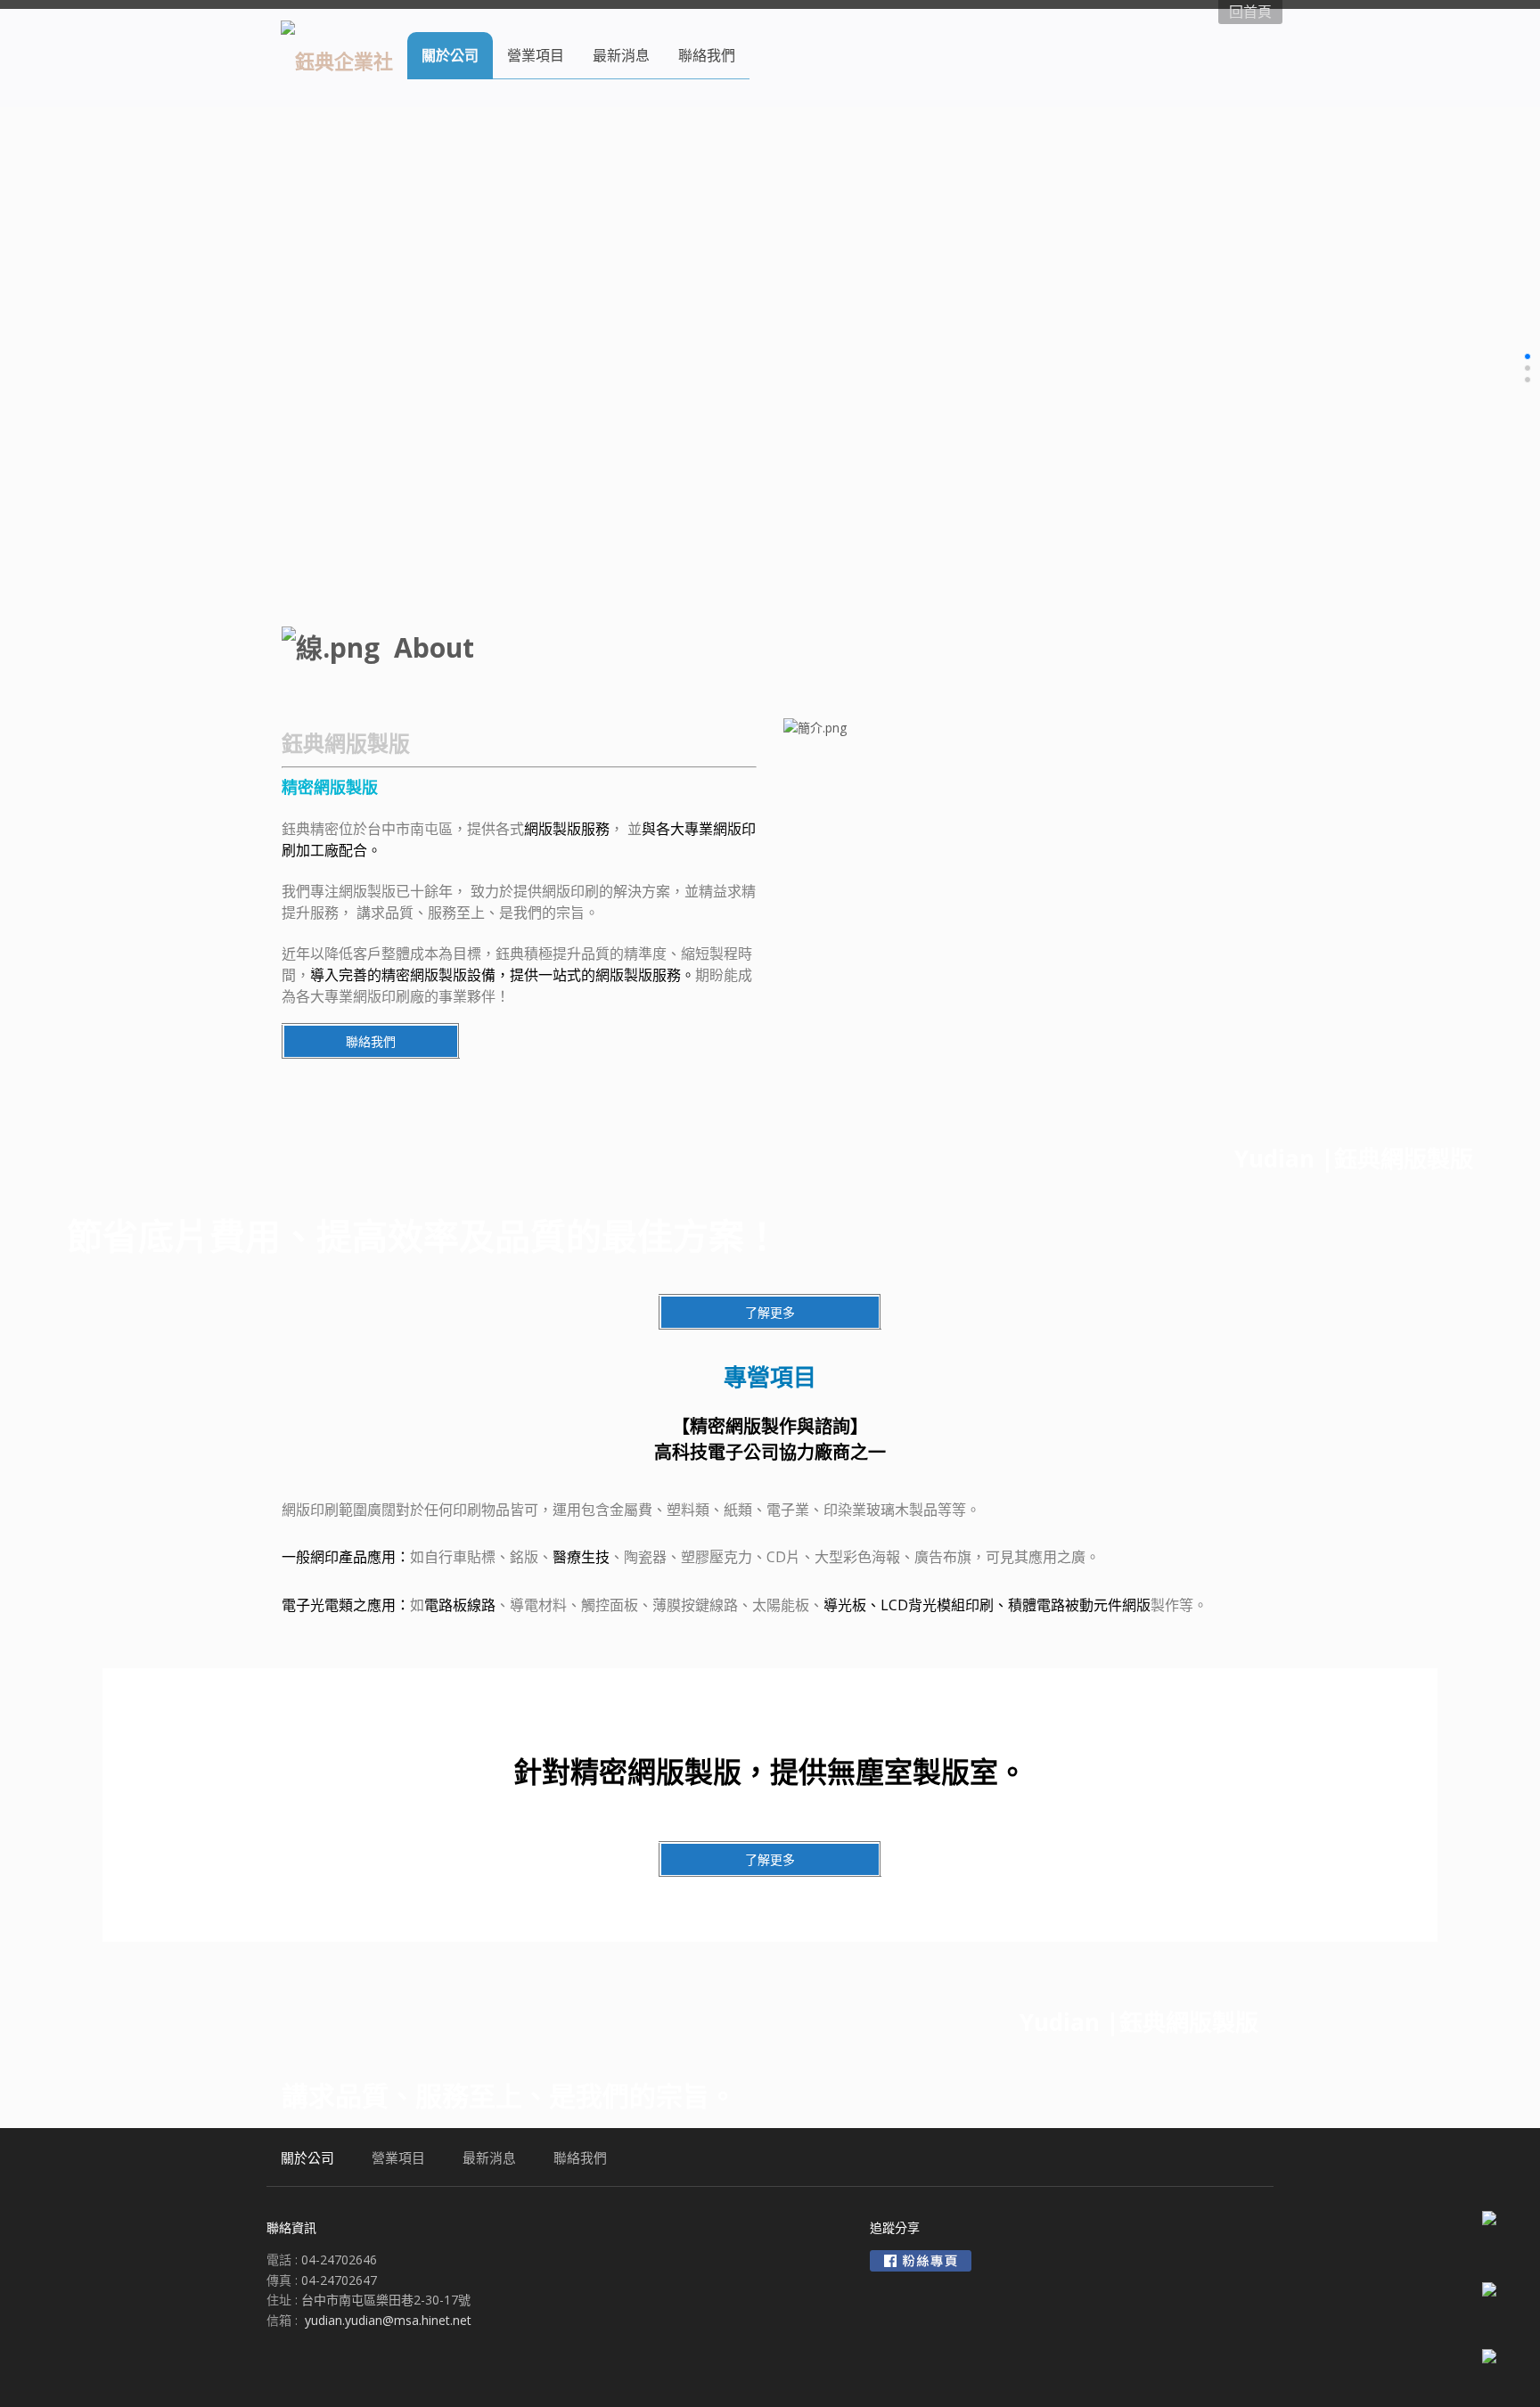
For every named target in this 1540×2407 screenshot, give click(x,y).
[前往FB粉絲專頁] (921, 2261)
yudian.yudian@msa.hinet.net (388, 2320)
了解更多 (770, 1312)
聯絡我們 (371, 1041)
